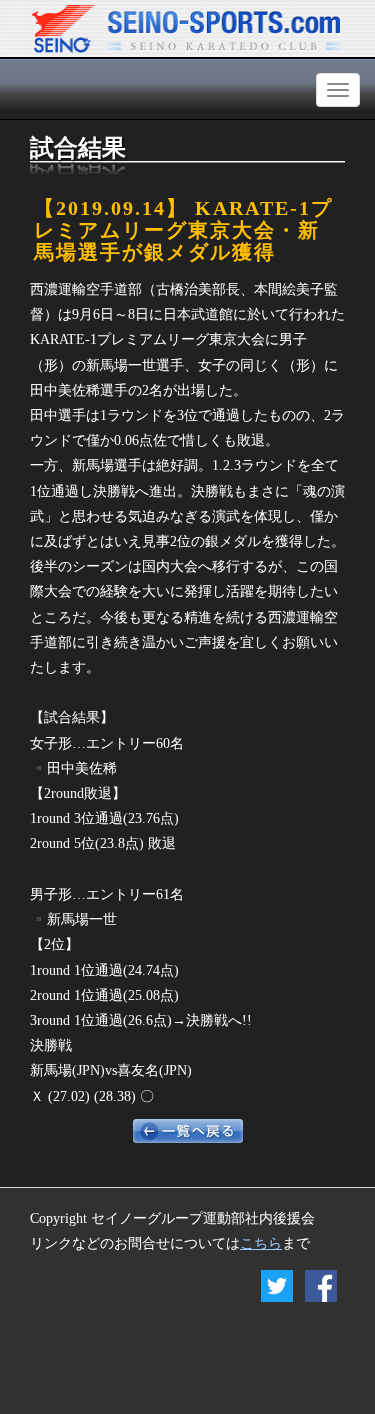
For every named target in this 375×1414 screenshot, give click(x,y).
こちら (261, 1243)
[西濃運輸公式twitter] (277, 1290)
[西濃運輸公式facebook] (315, 1290)
